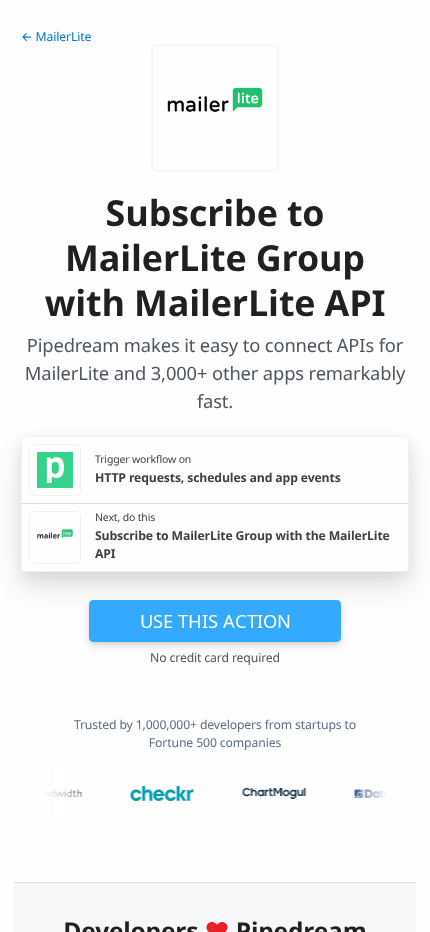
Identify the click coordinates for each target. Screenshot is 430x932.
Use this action (215, 620)
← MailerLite (56, 36)
